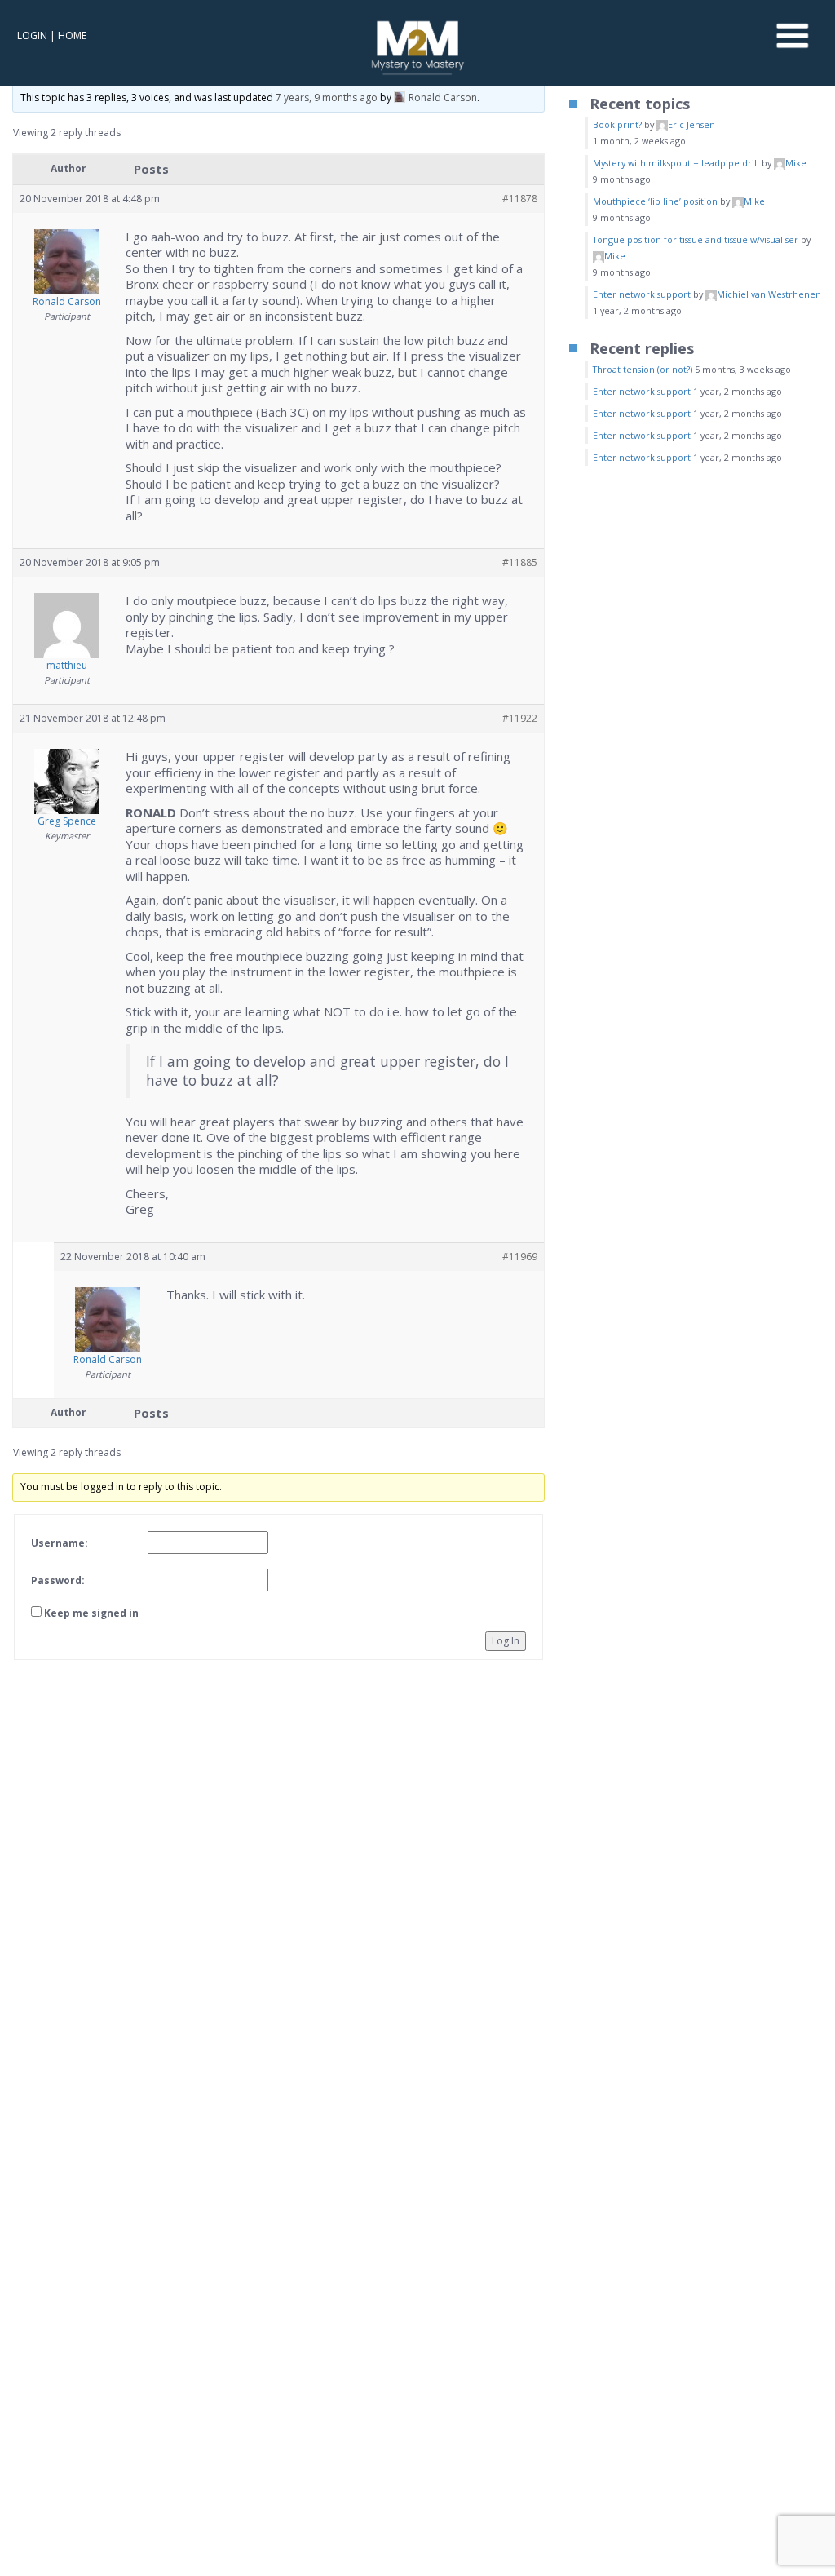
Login (32, 35)
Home (72, 35)
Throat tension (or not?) (643, 369)
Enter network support (642, 294)
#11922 (520, 718)
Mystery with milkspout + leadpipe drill (676, 163)
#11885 (520, 562)
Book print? (617, 124)
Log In (506, 1641)
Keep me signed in (91, 1613)
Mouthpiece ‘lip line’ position (655, 201)
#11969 (520, 1257)
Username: (60, 1543)
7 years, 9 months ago (327, 97)
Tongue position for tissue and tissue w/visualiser (696, 239)
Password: (58, 1580)
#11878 (520, 199)
